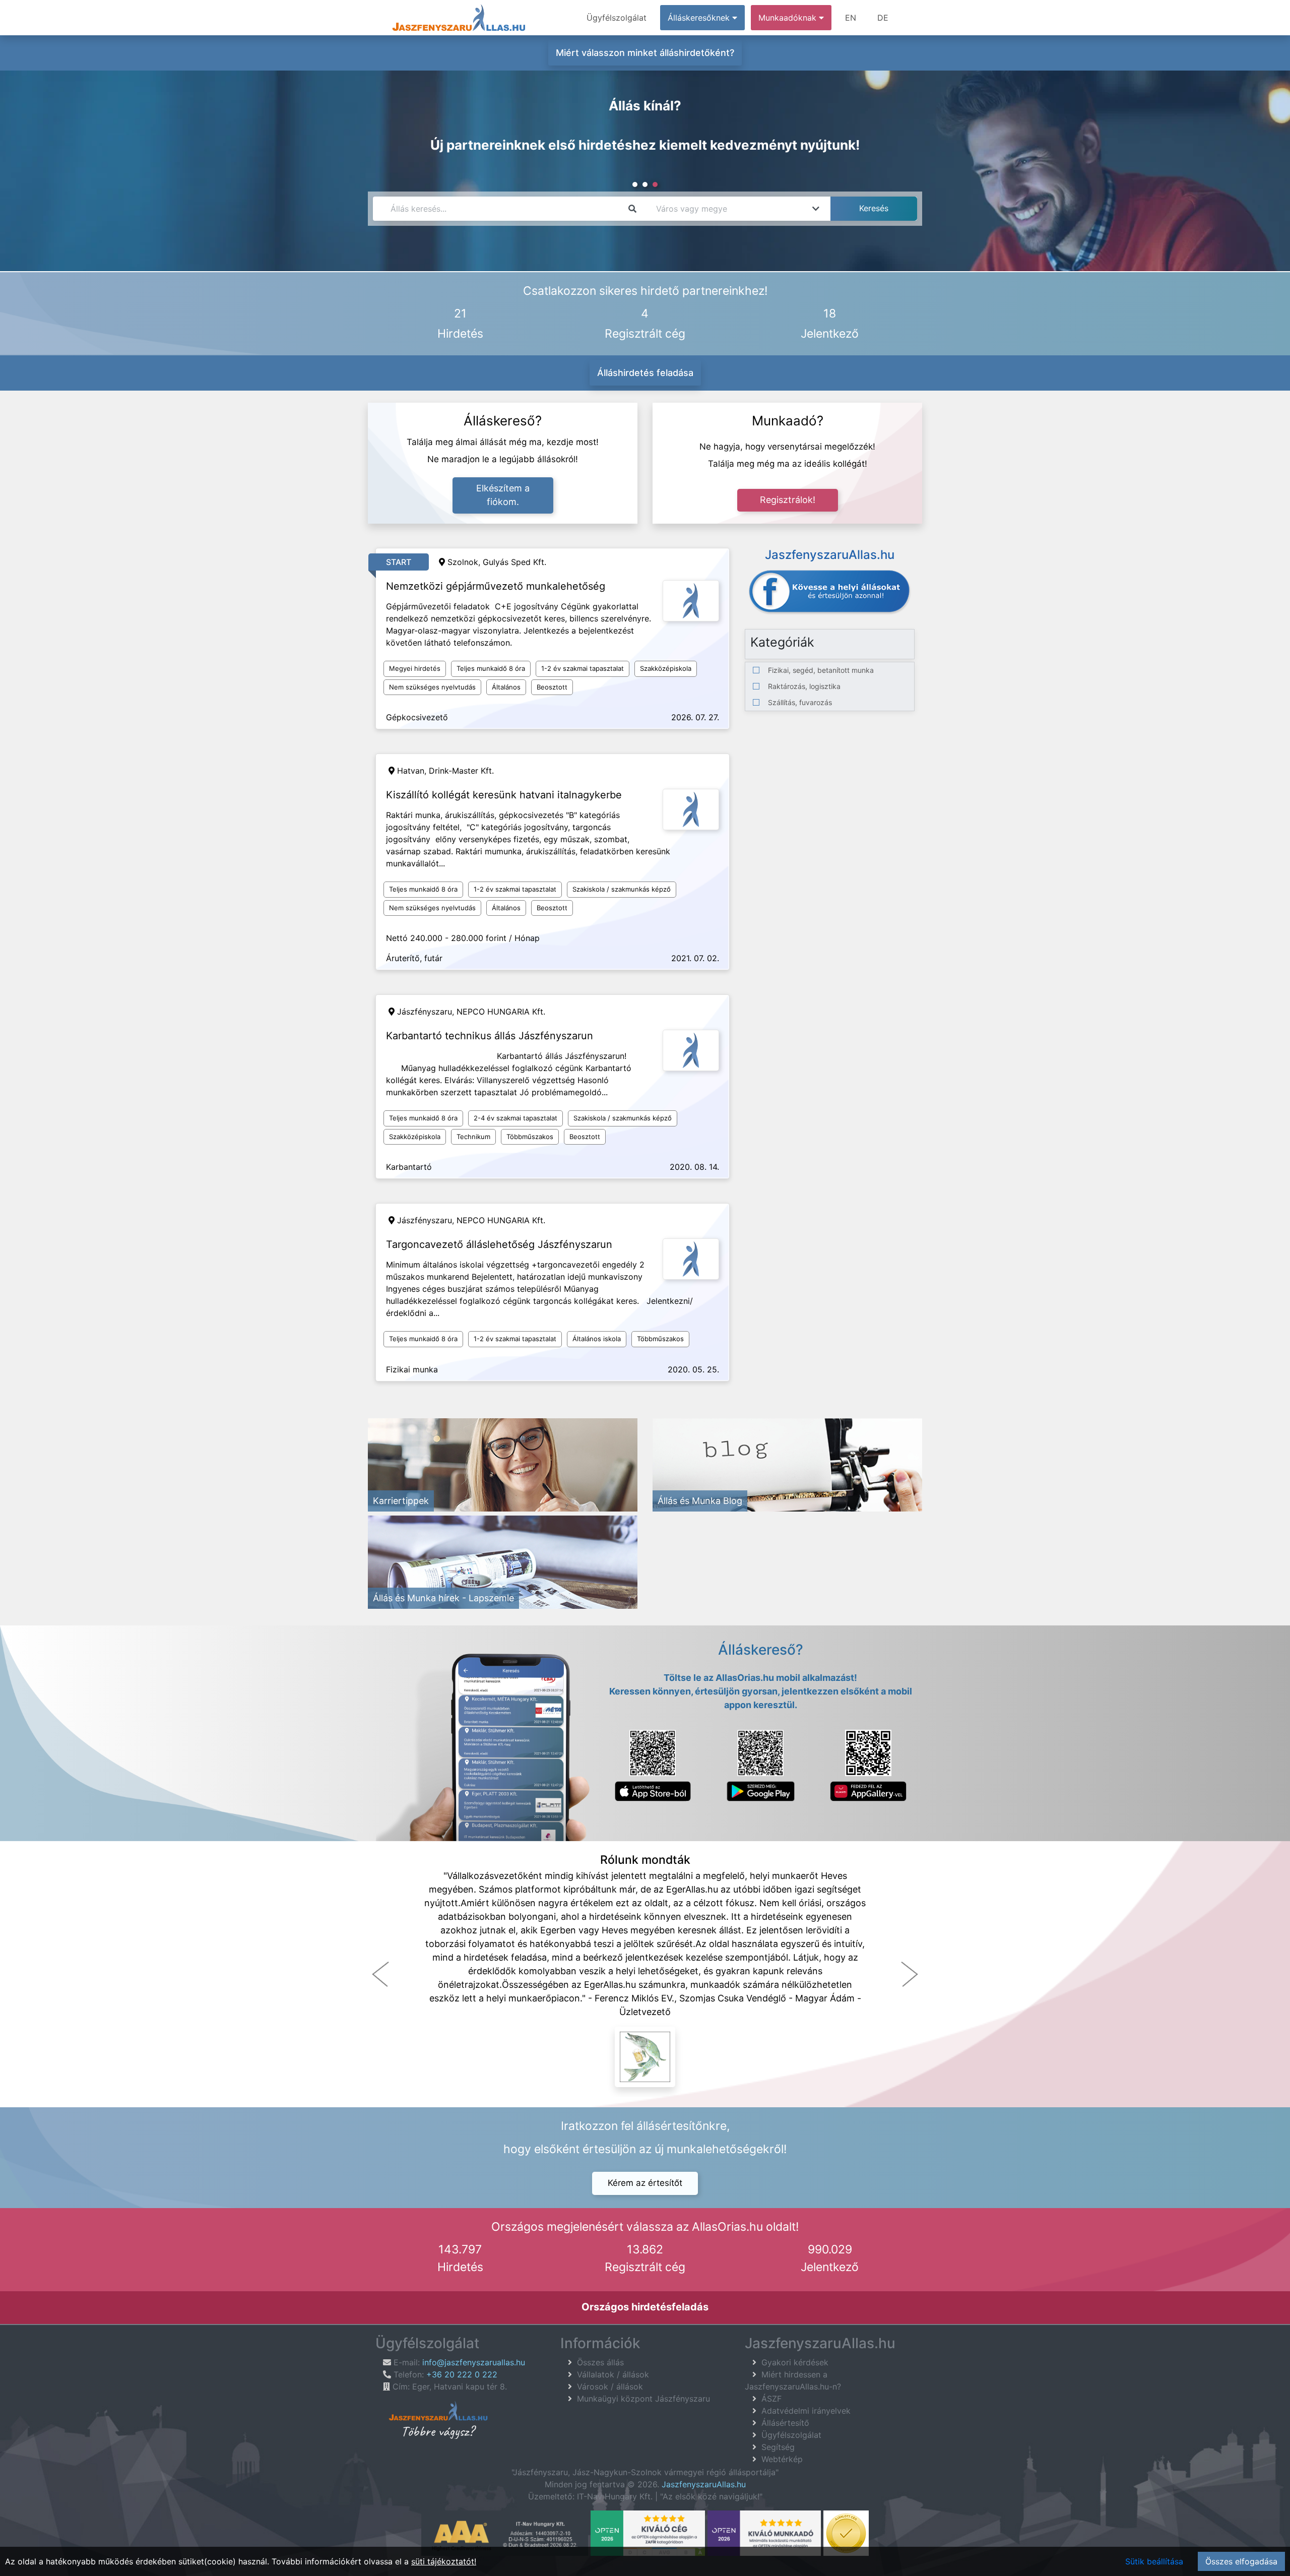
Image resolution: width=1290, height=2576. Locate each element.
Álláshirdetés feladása (645, 373)
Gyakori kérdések (795, 2362)
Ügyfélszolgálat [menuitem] (617, 18)
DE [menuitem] (883, 18)
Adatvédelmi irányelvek (806, 2411)
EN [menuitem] (851, 18)
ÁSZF (771, 2399)
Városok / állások (610, 2386)
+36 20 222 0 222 (462, 2374)
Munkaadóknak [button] (789, 18)
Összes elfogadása (1241, 2561)
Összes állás (600, 2362)
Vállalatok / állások (613, 2374)
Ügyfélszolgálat (791, 2435)
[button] (380, 1974)
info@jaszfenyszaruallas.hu (474, 2362)
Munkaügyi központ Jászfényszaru (643, 2399)
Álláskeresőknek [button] (700, 18)
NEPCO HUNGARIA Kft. (501, 1012)
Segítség (778, 2447)
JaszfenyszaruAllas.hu (704, 2484)
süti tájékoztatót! (444, 2561)
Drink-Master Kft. (461, 771)
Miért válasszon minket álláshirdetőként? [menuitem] (645, 53)
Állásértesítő (785, 2423)
